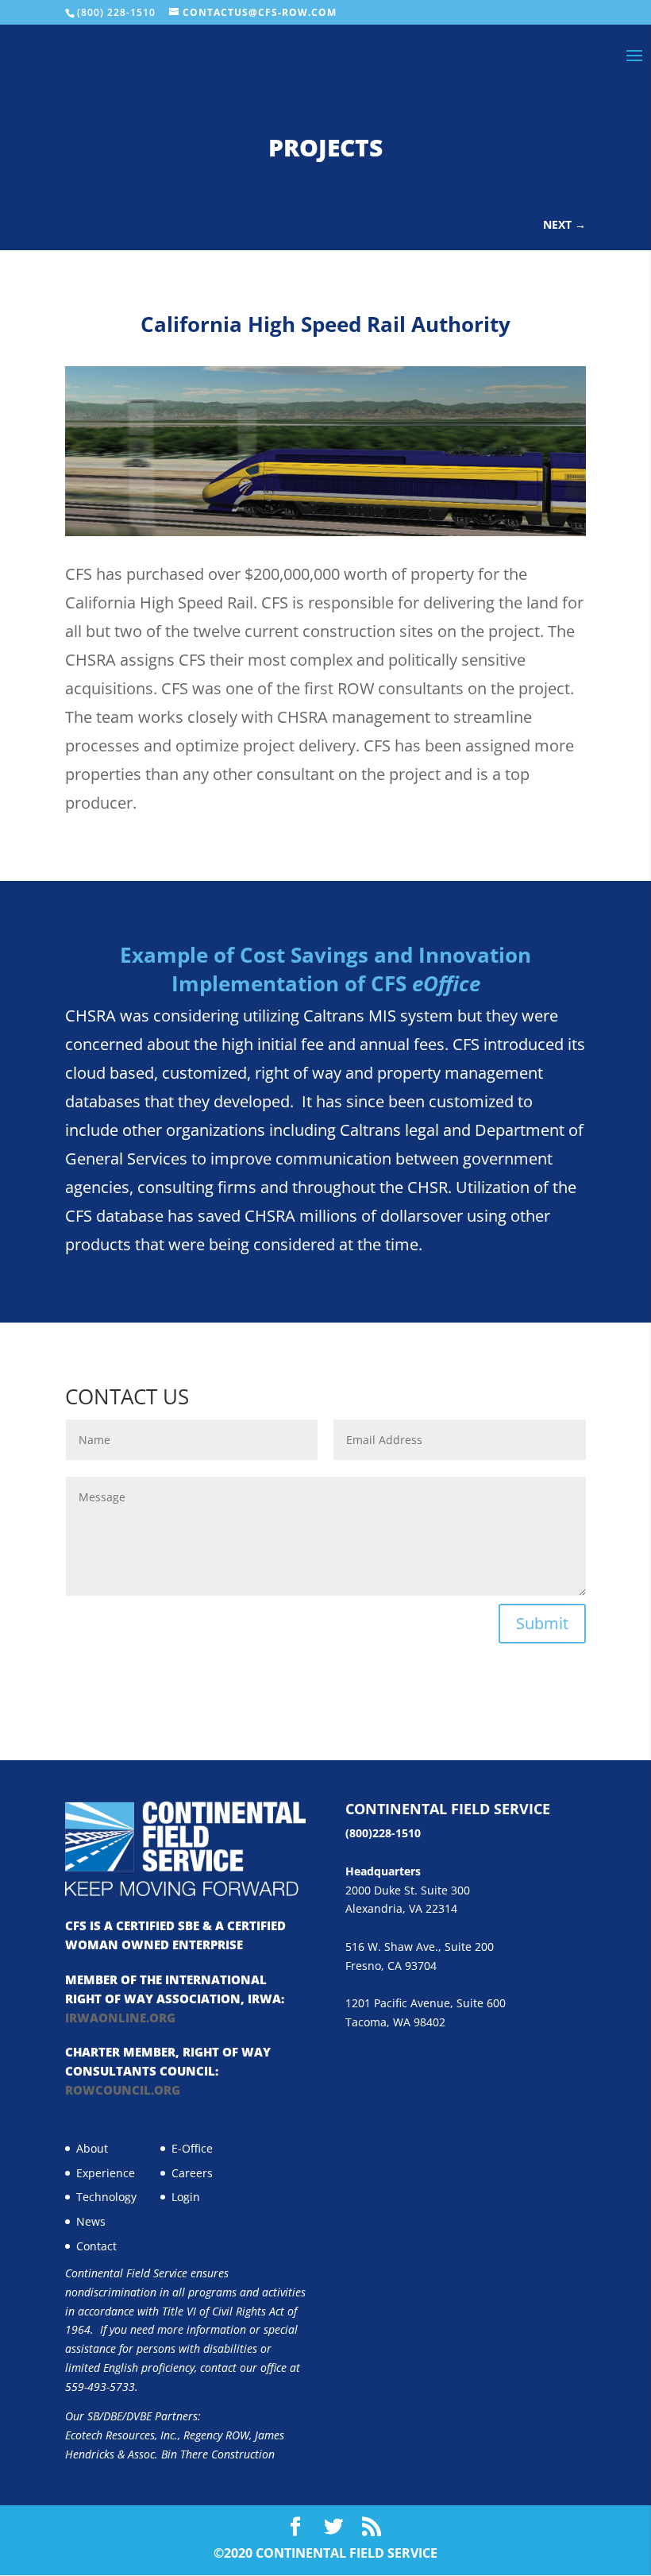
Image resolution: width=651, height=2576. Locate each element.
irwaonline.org (120, 2018)
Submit (542, 1623)
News (91, 2221)
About (92, 2148)
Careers (192, 2173)
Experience (106, 2173)
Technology (106, 2197)
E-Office (192, 2148)
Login (186, 2197)
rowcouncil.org (123, 2090)
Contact (96, 2246)
